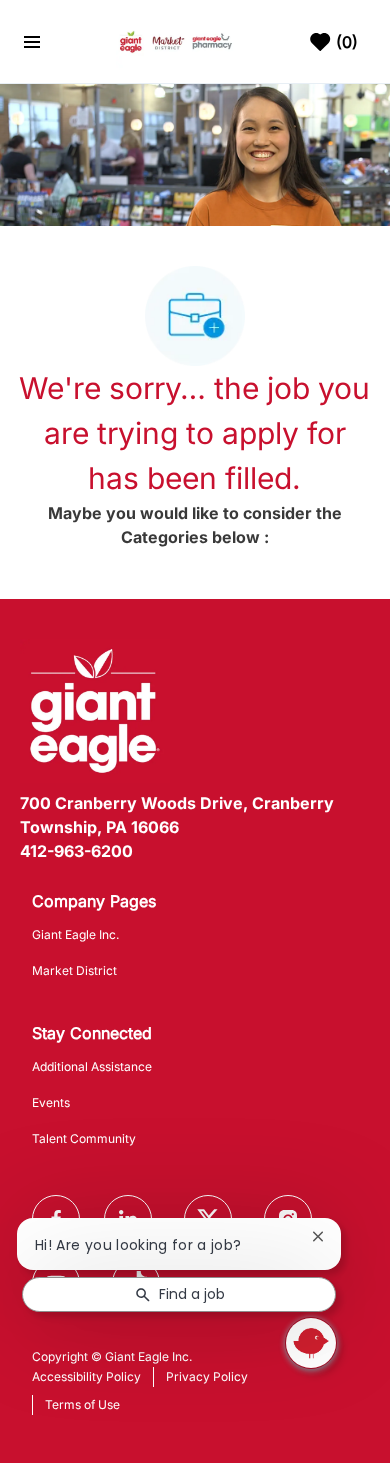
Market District (74, 970)
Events (51, 1102)
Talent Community (84, 1138)
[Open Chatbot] (311, 1343)
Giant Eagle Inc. (75, 934)
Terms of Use (82, 1404)
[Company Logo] (176, 40)
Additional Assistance (92, 1066)
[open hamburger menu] (32, 42)
